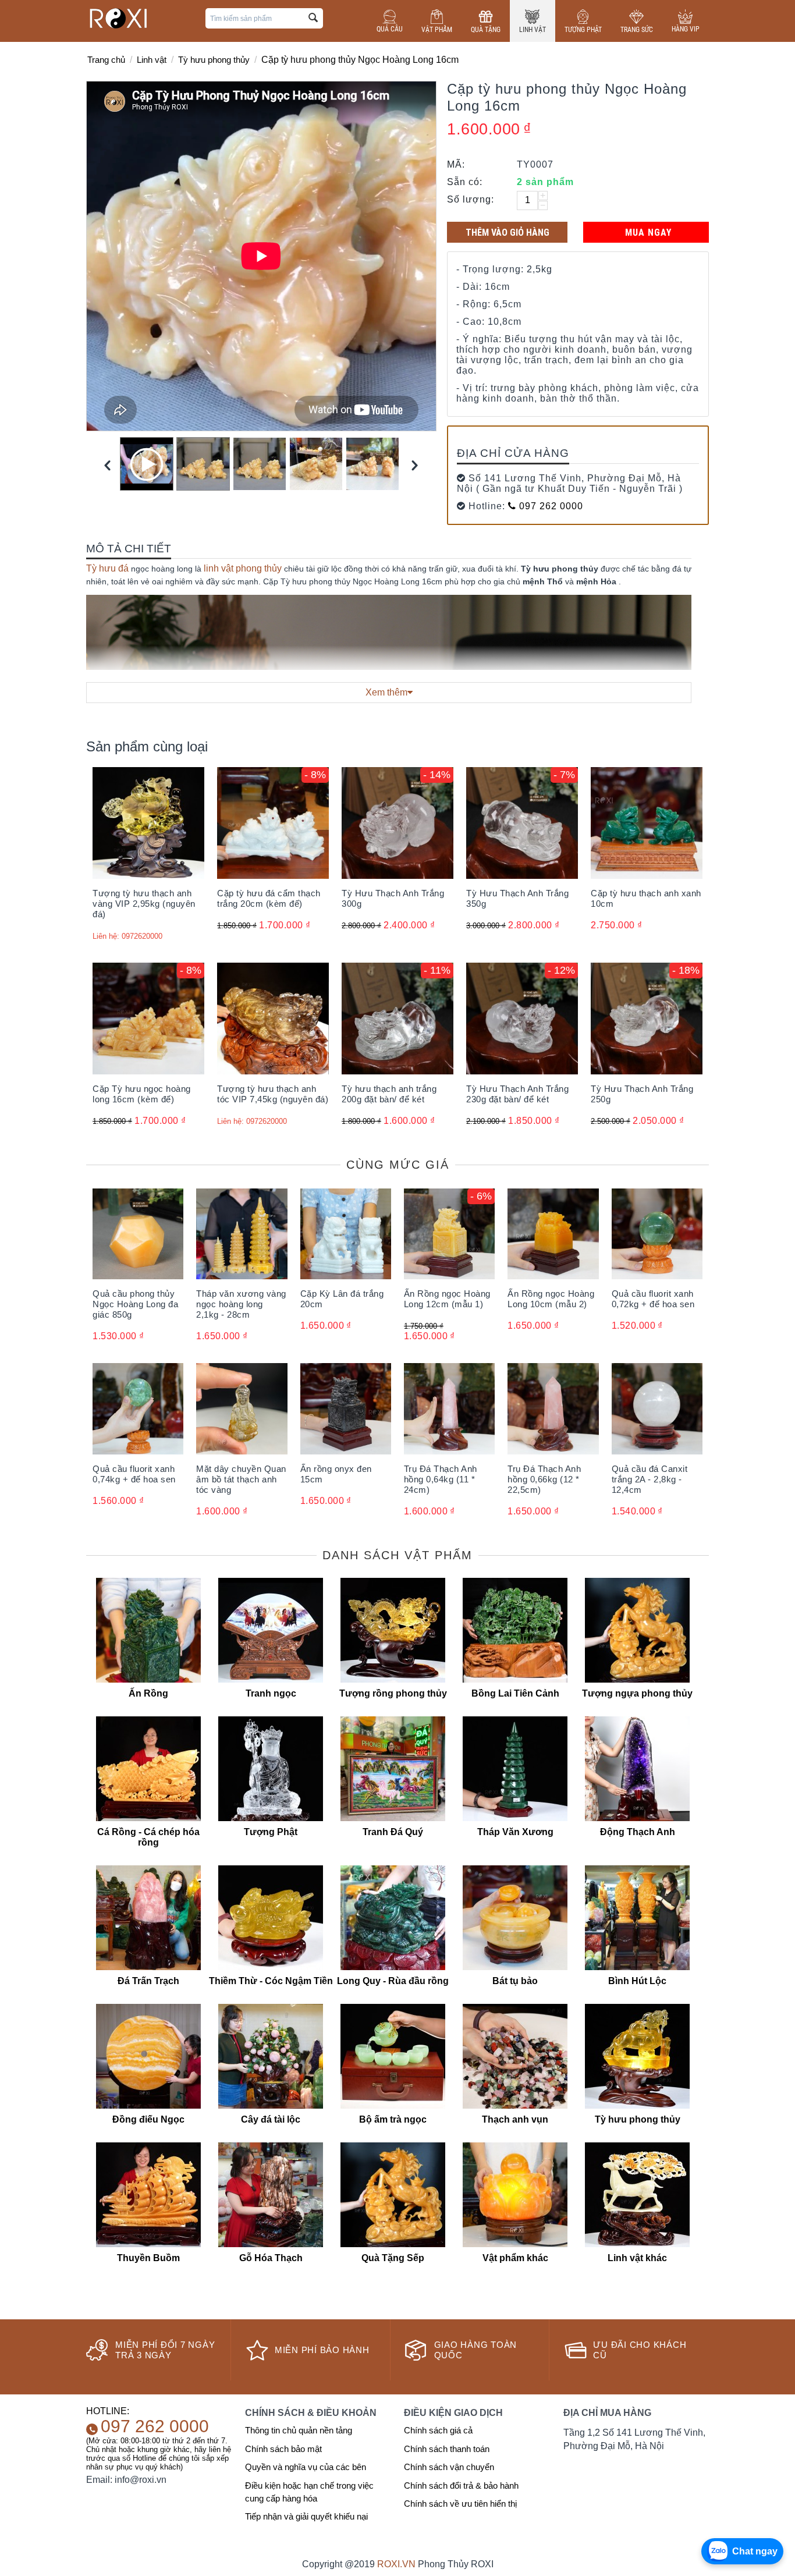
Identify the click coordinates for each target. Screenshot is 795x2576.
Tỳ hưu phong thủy (214, 60)
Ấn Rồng (148, 1693)
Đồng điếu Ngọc (148, 2119)
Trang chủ (106, 60)
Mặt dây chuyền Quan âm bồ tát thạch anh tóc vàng (241, 1479)
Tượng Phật (583, 30)
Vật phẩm (437, 30)
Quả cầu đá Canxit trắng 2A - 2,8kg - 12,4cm (650, 1479)
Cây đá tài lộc (271, 2119)
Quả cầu (390, 29)
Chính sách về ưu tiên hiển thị (460, 2504)
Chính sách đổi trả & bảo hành (461, 2485)
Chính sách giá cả (438, 2430)
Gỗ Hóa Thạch (271, 2258)
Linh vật (533, 30)
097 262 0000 (550, 506)
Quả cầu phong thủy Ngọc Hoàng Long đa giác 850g (135, 1304)
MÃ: (456, 164)
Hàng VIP (686, 29)
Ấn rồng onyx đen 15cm (336, 1474)
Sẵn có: (465, 182)
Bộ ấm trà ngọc (393, 2119)
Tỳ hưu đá (107, 568)
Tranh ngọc (271, 1693)
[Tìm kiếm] (313, 18)
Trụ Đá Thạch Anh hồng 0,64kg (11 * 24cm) (441, 1479)
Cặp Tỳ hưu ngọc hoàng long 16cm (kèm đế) (142, 1094)
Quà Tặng (486, 30)
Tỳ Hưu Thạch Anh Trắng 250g (642, 1094)
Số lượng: (471, 199)
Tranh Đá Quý (393, 1832)
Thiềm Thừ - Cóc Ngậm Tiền (271, 1981)
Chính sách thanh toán (447, 2449)
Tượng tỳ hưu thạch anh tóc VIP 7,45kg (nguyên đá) (273, 1094)
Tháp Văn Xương (515, 1832)
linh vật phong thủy (243, 568)
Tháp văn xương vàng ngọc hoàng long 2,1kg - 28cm (241, 1304)
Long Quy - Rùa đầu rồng (393, 1981)
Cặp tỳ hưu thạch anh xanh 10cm (646, 898)
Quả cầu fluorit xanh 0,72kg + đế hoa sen (653, 1299)
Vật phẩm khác (515, 2258)
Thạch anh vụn (515, 2119)
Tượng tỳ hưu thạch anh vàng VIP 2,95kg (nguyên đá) (144, 904)
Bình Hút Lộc (637, 1981)
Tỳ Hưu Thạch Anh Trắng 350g (517, 898)
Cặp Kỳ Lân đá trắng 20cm (342, 1299)
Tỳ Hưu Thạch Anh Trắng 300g (393, 898)
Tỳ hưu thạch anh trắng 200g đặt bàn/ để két (389, 1094)
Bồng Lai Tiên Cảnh (515, 1693)
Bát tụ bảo (515, 1981)
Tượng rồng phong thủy (393, 1693)
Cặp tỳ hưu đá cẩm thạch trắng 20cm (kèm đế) (269, 898)
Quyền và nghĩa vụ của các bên (306, 2467)
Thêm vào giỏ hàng (507, 232)
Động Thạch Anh (638, 1832)
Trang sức (637, 30)
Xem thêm (386, 692)
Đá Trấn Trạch (148, 1981)
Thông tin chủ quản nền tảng (299, 2430)
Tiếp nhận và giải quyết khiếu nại (306, 2516)
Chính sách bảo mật (283, 2449)
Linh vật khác (637, 2258)
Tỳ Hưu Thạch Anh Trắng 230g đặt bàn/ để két (517, 1094)
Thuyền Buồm (148, 2258)
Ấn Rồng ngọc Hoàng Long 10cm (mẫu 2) (551, 1299)
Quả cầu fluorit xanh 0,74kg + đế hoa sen (134, 1474)
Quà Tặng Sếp (393, 2258)
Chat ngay (755, 2551)
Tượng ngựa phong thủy (637, 1693)
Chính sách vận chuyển (449, 2467)
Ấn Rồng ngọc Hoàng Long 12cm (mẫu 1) (447, 1299)
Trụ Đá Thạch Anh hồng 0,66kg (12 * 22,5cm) (544, 1479)
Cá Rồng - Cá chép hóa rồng (148, 1837)
